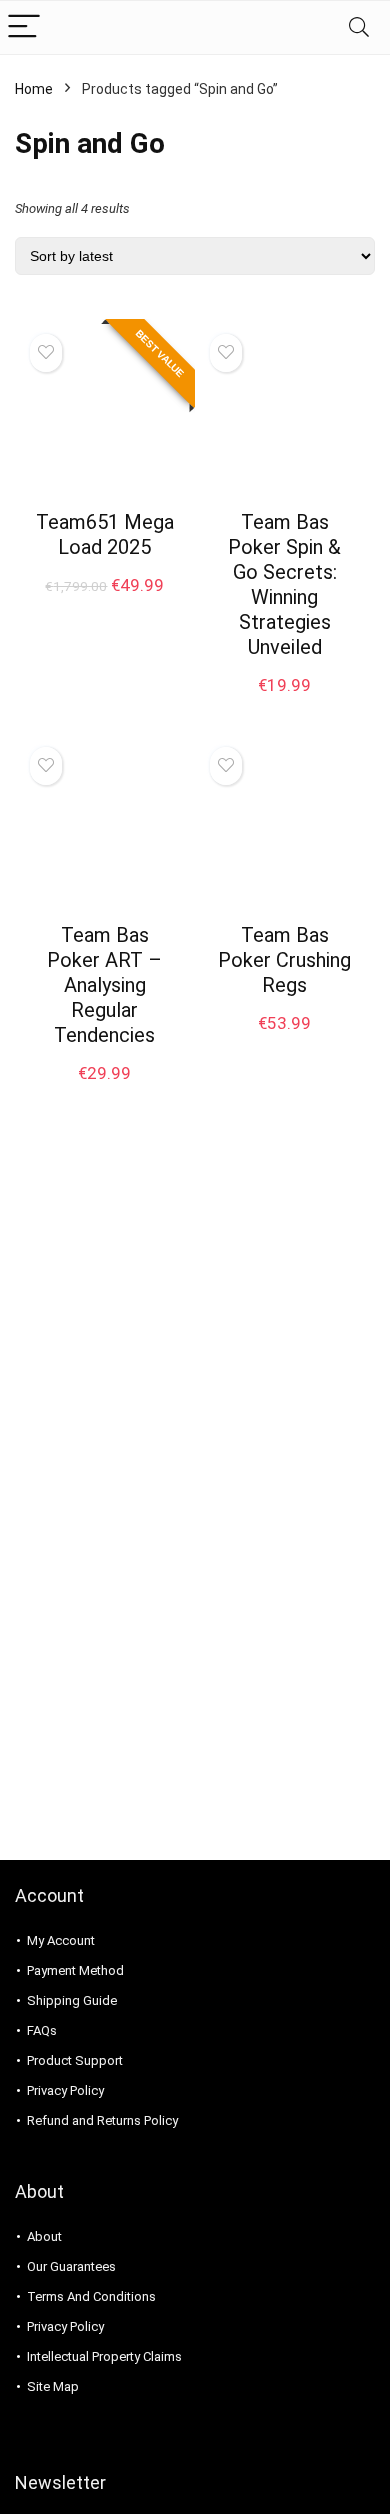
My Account (61, 1940)
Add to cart (105, 605)
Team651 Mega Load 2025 (105, 534)
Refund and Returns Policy (102, 2120)
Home (34, 89)
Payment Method (75, 1970)
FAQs (42, 2030)
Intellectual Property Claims (104, 2356)
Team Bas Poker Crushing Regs (284, 960)
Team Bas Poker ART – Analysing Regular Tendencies (104, 985)
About (44, 2236)
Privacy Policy (65, 2090)
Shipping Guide (72, 2000)
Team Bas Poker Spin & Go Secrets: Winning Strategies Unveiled (284, 584)
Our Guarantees (71, 2266)
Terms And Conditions (91, 2296)
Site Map (53, 2386)
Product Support (75, 2060)
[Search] (359, 27)
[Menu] (24, 27)
